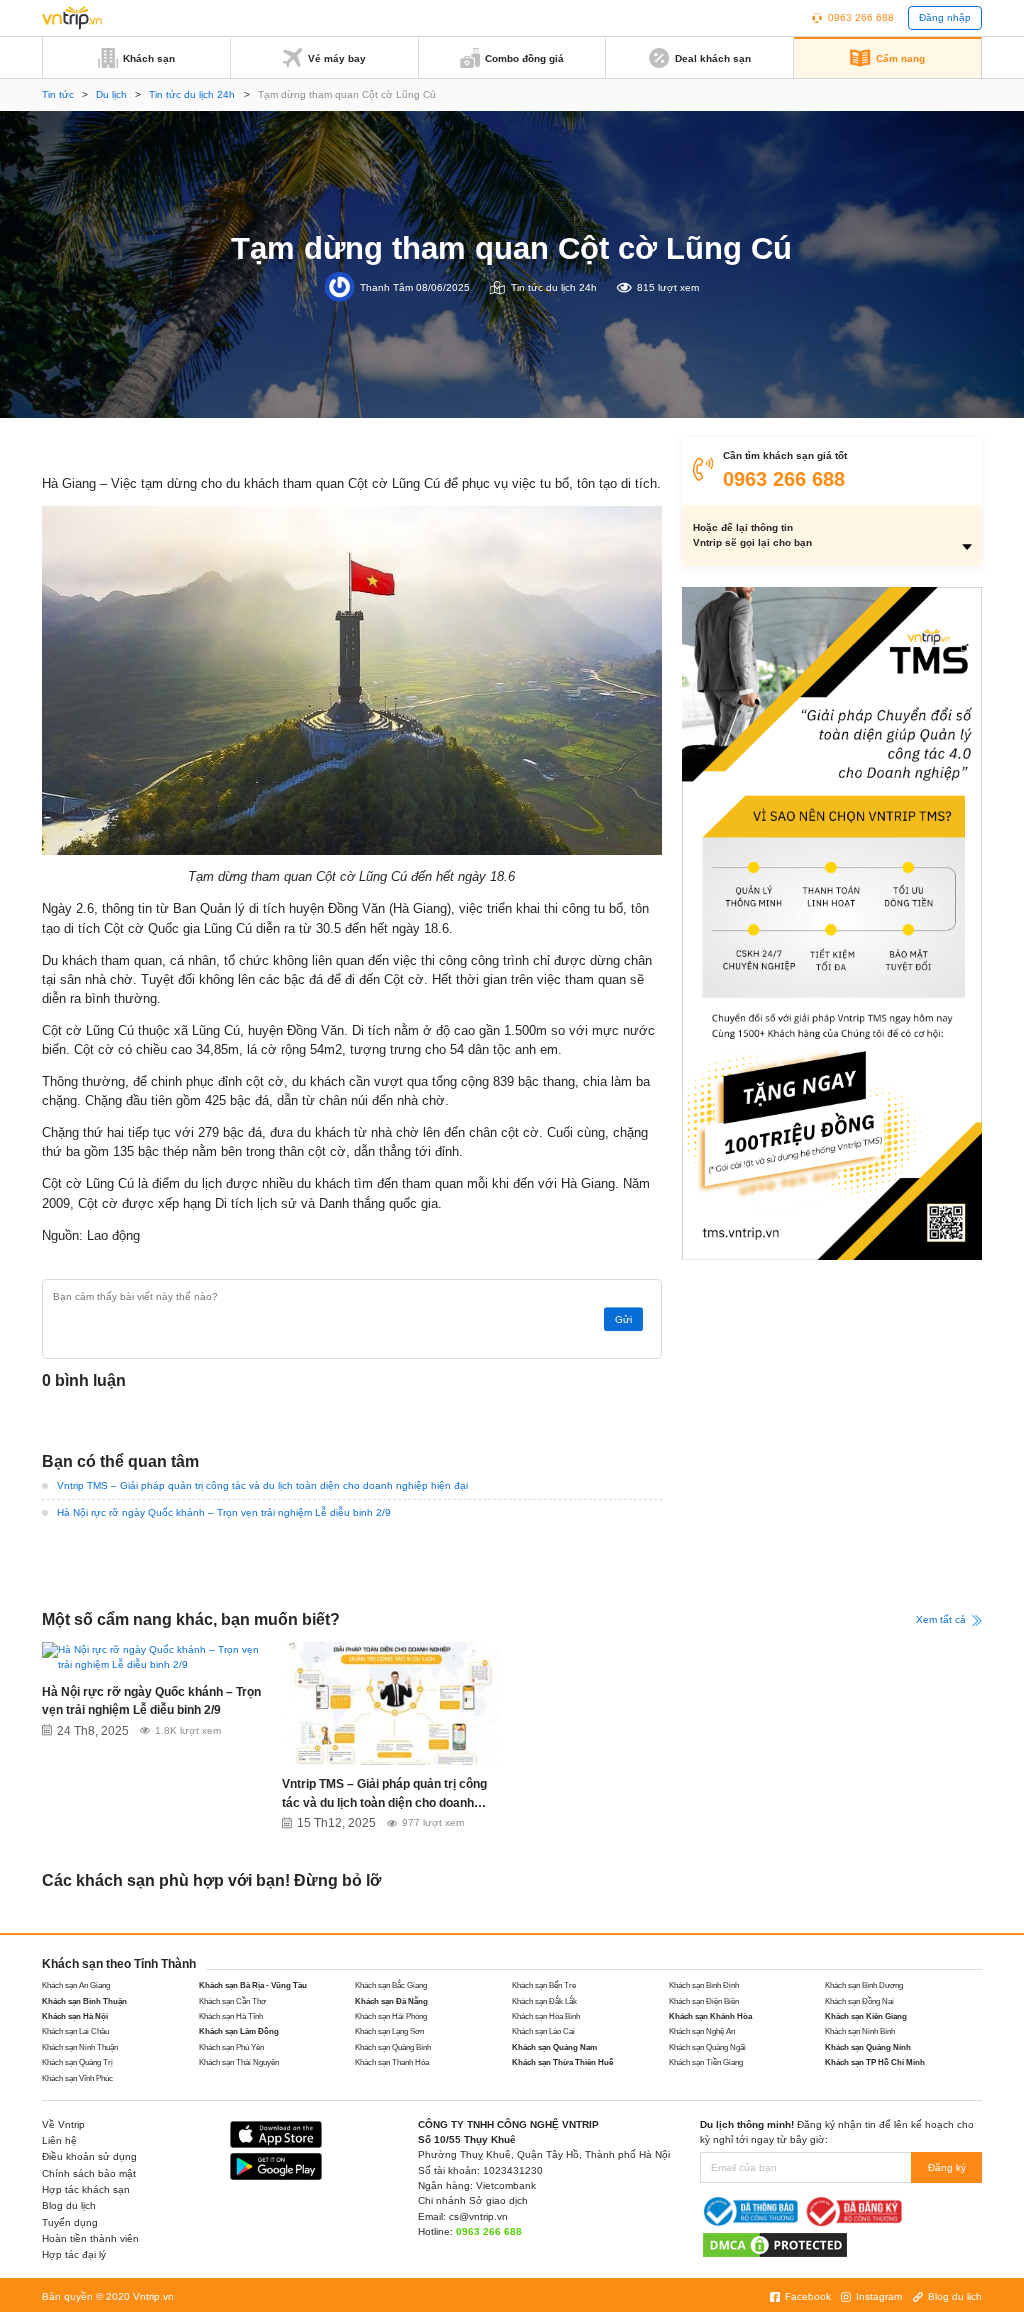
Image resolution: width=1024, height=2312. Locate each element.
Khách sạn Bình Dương (864, 1985)
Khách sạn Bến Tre (544, 1985)
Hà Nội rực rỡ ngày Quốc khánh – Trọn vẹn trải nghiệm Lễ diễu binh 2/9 (224, 1512)
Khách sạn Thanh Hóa (392, 2062)
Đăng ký (947, 2167)
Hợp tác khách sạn (86, 2189)
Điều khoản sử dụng (89, 2156)
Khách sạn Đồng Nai (859, 2001)
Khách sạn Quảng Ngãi (707, 2047)
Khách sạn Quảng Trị (77, 2062)
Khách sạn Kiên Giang (866, 2016)
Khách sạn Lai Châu (75, 2031)
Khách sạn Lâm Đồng (239, 2031)
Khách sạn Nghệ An (702, 2031)
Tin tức (58, 94)
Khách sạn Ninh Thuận (80, 2047)
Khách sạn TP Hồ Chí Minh (875, 2062)
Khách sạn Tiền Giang (706, 2062)
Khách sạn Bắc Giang (391, 1985)
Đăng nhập (945, 17)
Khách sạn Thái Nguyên (239, 2062)
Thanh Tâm (386, 286)
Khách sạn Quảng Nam (554, 2047)
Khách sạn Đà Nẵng (391, 2001)
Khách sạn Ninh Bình (860, 2031)
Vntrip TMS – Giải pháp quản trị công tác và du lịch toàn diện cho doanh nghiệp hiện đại (262, 1485)
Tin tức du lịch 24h (192, 94)
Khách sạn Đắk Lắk (544, 2001)
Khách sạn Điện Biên (704, 2001)
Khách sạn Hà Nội (75, 2016)
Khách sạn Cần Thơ (232, 2001)
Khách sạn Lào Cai (543, 2031)
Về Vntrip (63, 2124)
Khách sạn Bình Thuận (84, 2001)
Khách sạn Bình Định (704, 1985)
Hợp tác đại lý (74, 2254)
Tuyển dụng (70, 2222)
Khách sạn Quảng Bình (393, 2047)
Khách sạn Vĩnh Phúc (77, 2078)
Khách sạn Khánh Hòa (710, 2016)
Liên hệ (59, 2140)
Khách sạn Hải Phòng (391, 2016)
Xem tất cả (942, 1619)
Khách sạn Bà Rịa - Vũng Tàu (253, 1985)
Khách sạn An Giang (76, 1985)
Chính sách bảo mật (89, 2173)
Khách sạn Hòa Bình (546, 2016)
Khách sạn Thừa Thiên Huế (562, 2062)
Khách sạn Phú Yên (231, 2047)
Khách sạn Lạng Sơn (389, 2031)
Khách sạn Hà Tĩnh (231, 2016)
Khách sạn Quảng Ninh (868, 2047)
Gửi (623, 1319)
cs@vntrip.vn (478, 2216)
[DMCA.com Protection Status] (775, 2244)
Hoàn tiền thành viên (90, 2238)
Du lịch (111, 94)
